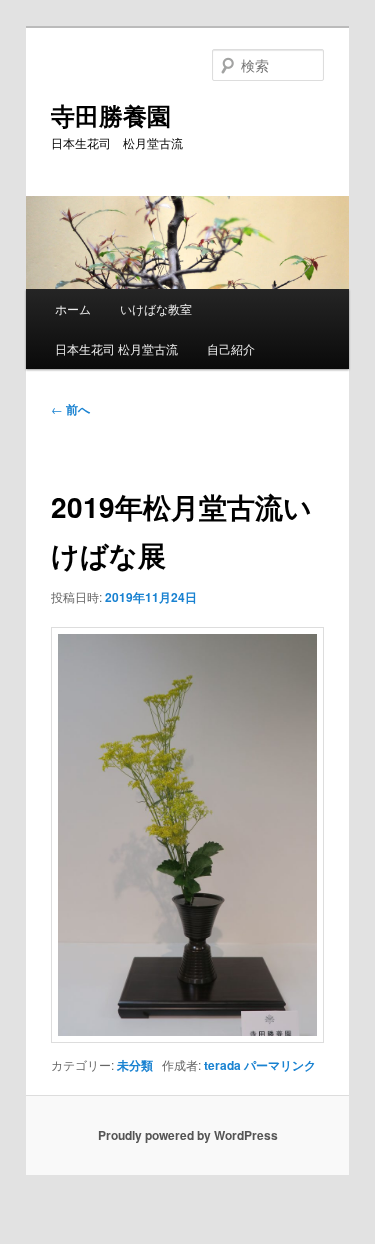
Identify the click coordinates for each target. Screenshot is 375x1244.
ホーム (73, 308)
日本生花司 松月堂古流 (116, 348)
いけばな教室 (156, 308)
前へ (70, 409)
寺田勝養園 (111, 115)
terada (222, 1065)
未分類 (135, 1065)
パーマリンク (280, 1065)
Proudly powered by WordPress (188, 1135)
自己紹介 (231, 348)
